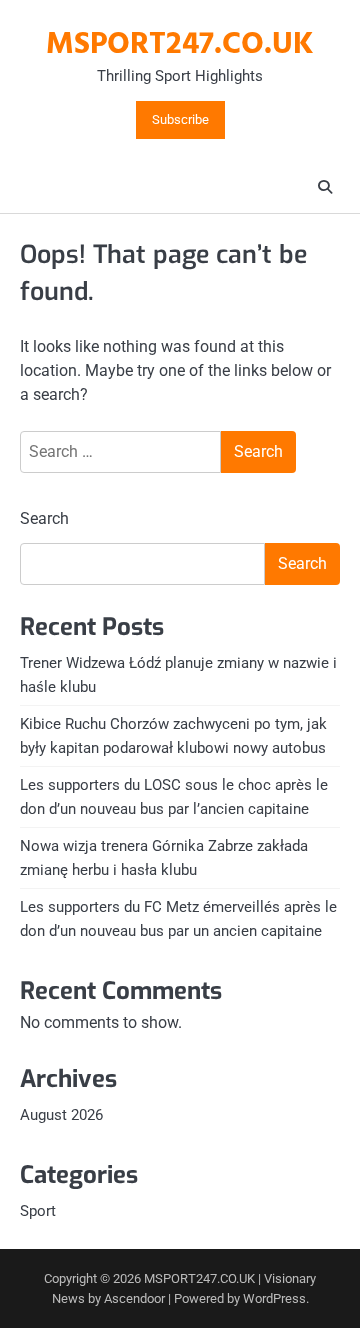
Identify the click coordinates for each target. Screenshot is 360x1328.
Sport (38, 1211)
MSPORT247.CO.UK (180, 45)
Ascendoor (134, 1298)
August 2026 (61, 1115)
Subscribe (180, 120)
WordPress (274, 1298)
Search (44, 518)
